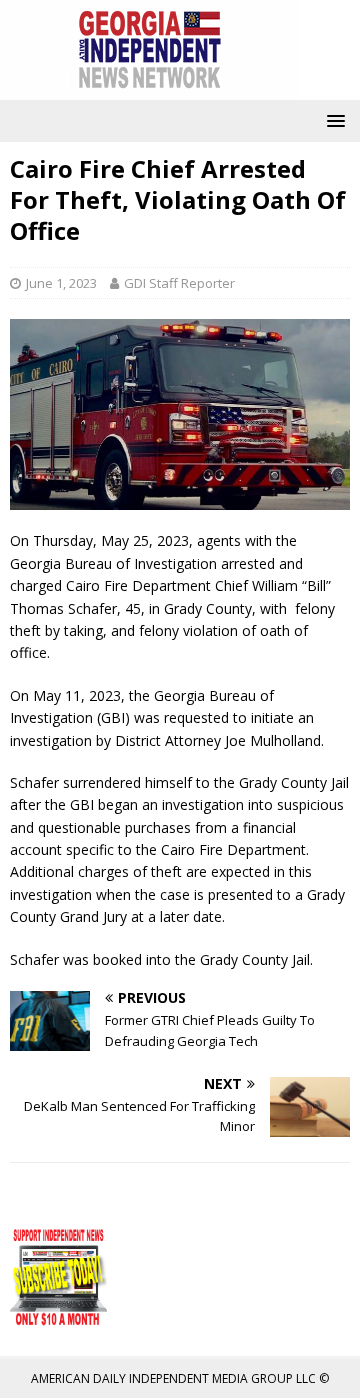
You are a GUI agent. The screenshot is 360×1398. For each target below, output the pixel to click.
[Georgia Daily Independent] (150, 88)
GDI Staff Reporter (179, 283)
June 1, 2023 (61, 283)
